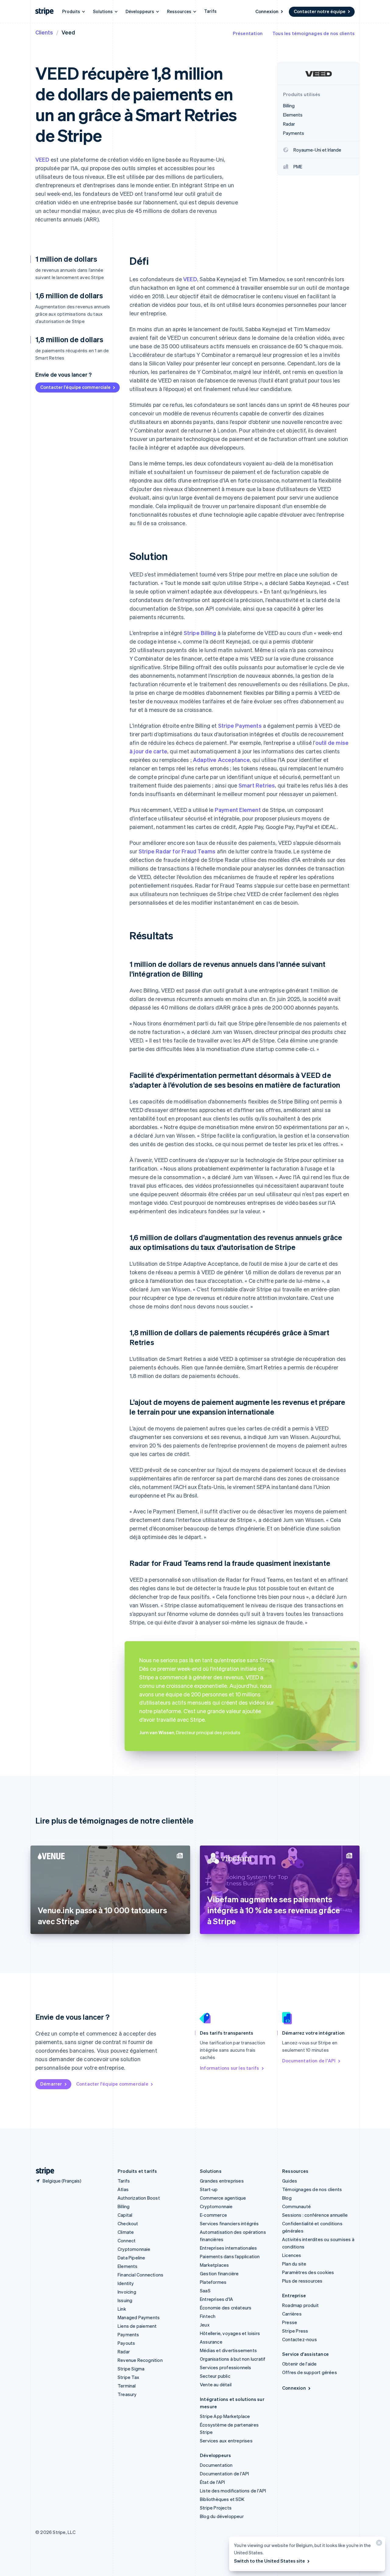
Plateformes (213, 2282)
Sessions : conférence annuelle (315, 2215)
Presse (290, 2322)
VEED (42, 159)
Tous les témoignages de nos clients (314, 33)
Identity (126, 2283)
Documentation (216, 2465)
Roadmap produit (300, 2305)
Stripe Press (295, 2331)
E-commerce (213, 2215)
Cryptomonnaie (134, 2249)
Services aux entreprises (226, 2441)
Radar (124, 2352)
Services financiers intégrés (229, 2223)
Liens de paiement (137, 2326)
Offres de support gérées (310, 2372)
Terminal (127, 2386)
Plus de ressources (302, 2281)
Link (122, 2309)
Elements (128, 2266)
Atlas (123, 2189)
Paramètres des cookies (308, 2272)
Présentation (248, 33)
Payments (128, 2334)
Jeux (205, 2325)
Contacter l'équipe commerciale (75, 387)
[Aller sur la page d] (43, 2171)
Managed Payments (139, 2317)
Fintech (208, 2316)
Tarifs (210, 11)
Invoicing (127, 2292)
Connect (127, 2241)
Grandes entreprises (222, 2181)
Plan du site (294, 2264)
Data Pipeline (131, 2258)
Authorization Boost (139, 2198)
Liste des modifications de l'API (233, 2491)
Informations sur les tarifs (229, 2068)
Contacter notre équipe (320, 11)
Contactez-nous (300, 2339)
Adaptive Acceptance (221, 760)
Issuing (125, 2300)
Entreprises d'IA (216, 2299)
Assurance (211, 2342)
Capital (125, 2215)
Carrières (292, 2314)
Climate (126, 2232)
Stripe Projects (216, 2508)
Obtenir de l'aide (299, 2364)
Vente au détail (216, 2384)
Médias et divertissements (228, 2350)
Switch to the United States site (269, 2561)
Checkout (128, 2223)
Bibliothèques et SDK (222, 2499)
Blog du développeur (222, 2516)
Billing (124, 2206)
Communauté (296, 2206)
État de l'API (213, 2482)
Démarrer (51, 2084)
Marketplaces (214, 2265)
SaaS (205, 2291)
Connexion (267, 11)
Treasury (127, 2394)
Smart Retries (257, 785)
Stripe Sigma (131, 2369)
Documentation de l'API (309, 2061)
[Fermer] (378, 2544)
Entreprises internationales (228, 2248)
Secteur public (215, 2376)
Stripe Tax (128, 2377)
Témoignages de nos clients (312, 2189)
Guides (290, 2181)
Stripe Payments (240, 725)
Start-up (209, 2189)
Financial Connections (140, 2275)
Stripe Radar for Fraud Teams (177, 851)
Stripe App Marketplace (225, 2416)
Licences (292, 2255)
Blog (287, 2198)
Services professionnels (226, 2367)
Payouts (126, 2343)
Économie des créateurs (226, 2308)
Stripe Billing (200, 633)
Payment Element (238, 810)
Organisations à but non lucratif (233, 2359)
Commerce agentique (223, 2198)
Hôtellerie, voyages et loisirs (230, 2333)
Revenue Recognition (140, 2360)
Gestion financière (219, 2273)
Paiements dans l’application (230, 2256)
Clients (44, 32)
